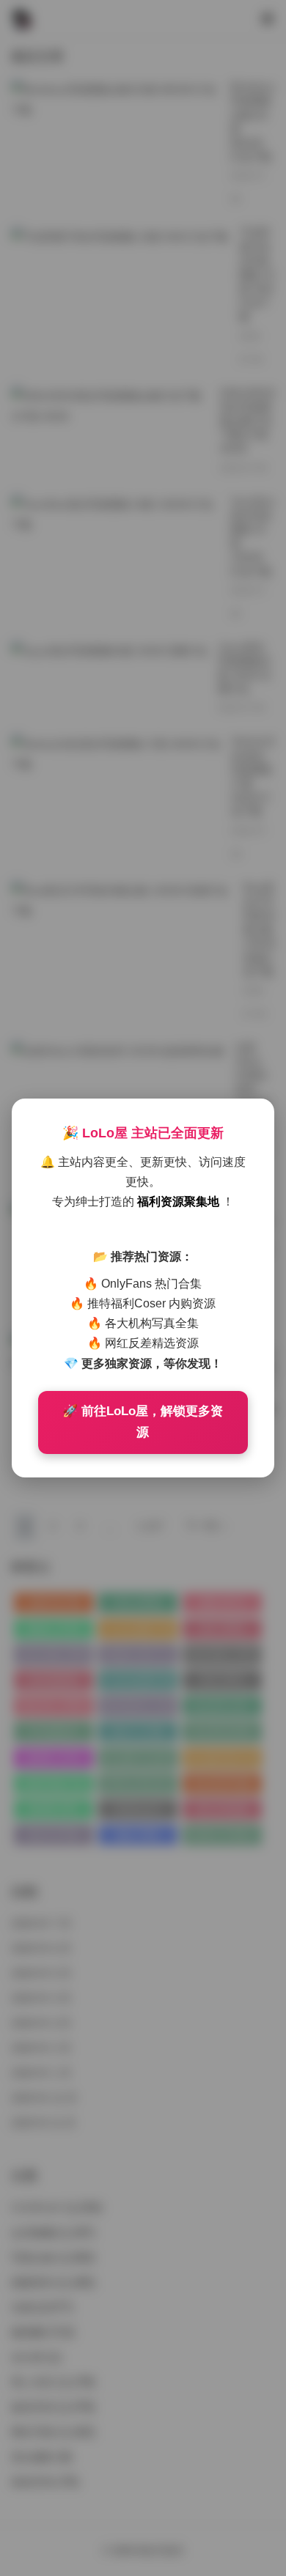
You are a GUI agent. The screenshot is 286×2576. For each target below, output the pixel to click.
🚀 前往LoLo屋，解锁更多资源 (143, 1422)
